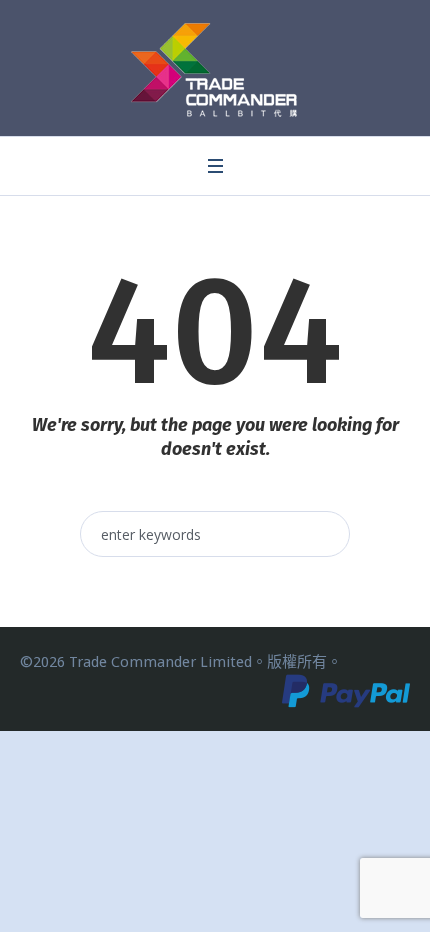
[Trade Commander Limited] (215, 70)
